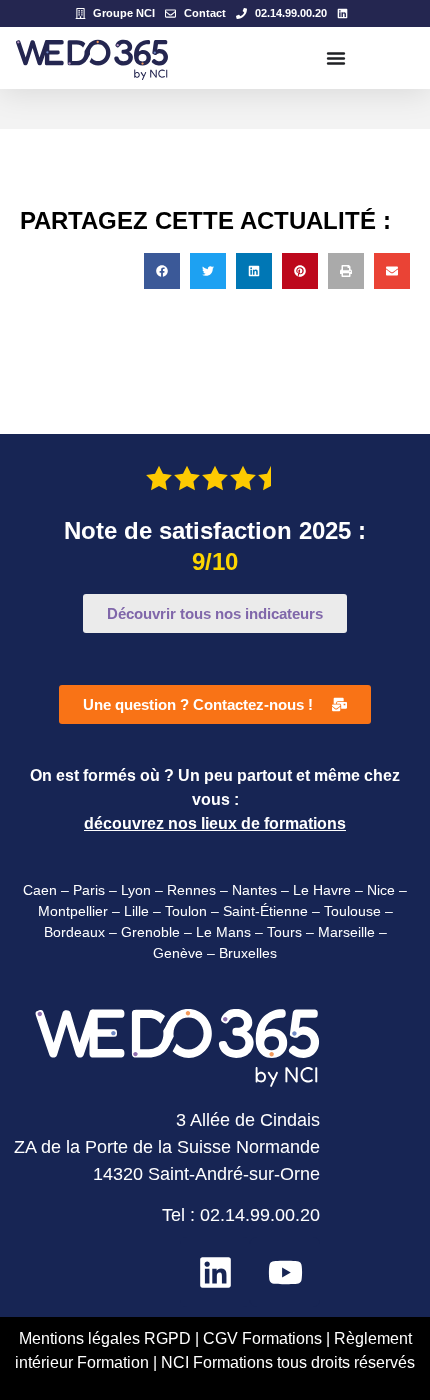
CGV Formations (264, 1338)
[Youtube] (285, 1272)
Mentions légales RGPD (105, 1338)
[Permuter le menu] (336, 58)
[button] (162, 271)
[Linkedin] (215, 1272)
